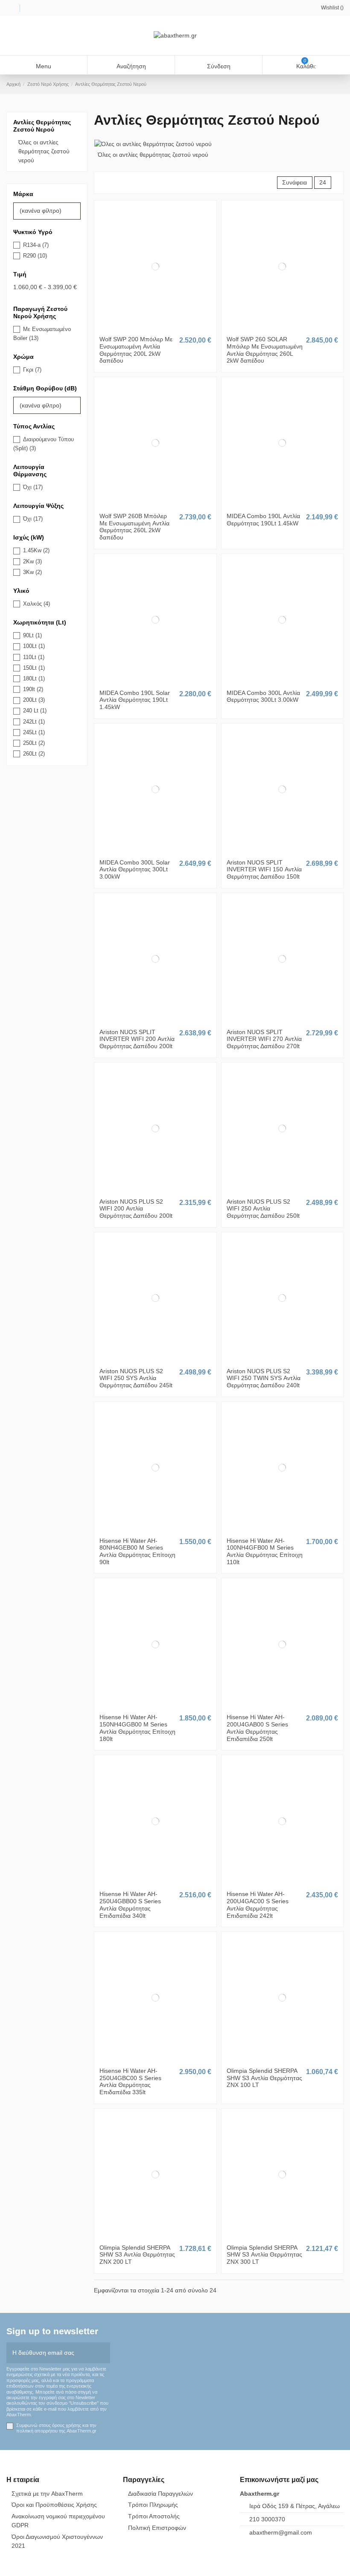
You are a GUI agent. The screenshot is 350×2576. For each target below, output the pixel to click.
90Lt (32, 635)
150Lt (34, 668)
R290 (35, 256)
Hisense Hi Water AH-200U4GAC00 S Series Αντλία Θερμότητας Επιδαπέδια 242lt (258, 1905)
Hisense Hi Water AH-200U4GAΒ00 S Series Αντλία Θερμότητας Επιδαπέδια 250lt (257, 1728)
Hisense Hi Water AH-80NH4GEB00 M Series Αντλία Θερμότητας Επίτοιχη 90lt (137, 1551)
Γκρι (32, 370)
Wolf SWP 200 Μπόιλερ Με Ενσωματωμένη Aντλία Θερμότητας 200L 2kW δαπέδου (136, 350)
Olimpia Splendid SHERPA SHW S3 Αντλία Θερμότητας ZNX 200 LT (137, 2255)
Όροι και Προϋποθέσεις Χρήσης (54, 2505)
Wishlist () (332, 8)
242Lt (34, 722)
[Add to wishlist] (150, 328)
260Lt (34, 754)
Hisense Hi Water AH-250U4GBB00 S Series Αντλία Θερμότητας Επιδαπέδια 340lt (130, 1905)
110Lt (34, 657)
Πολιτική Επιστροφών (157, 2528)
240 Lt (35, 711)
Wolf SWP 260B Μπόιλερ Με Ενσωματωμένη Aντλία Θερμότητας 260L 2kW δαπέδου (134, 527)
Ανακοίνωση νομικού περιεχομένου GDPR (58, 2521)
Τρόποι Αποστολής (154, 2516)
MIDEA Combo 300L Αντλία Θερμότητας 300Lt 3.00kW (263, 696)
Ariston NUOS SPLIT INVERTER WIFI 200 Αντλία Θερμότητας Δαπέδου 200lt (137, 1039)
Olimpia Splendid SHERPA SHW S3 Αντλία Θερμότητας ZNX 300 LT (264, 2255)
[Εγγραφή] (104, 2353)
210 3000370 (267, 2519)
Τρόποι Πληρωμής (153, 2505)
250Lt (34, 743)
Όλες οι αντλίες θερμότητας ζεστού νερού (153, 155)
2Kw (32, 561)
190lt (33, 689)
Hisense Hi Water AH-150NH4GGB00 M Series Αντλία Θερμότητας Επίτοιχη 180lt (137, 1728)
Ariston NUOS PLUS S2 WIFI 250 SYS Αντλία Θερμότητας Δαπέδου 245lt (136, 1378)
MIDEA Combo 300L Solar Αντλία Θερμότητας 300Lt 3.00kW (135, 870)
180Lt (34, 678)
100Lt (34, 646)
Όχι (33, 487)
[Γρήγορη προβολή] (160, 328)
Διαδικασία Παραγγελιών (160, 2494)
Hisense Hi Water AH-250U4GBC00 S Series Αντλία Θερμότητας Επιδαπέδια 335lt (130, 2081)
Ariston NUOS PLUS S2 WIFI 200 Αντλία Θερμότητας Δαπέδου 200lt (136, 1209)
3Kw (32, 572)
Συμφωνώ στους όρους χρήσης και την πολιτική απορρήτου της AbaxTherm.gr (56, 2428)
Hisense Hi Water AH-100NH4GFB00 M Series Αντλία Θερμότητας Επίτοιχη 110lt (265, 1551)
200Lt (34, 700)
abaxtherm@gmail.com (281, 2532)
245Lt (34, 732)
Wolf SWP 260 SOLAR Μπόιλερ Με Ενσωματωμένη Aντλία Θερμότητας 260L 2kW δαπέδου (265, 350)
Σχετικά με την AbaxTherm (47, 2494)
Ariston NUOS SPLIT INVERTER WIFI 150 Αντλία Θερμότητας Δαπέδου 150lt (264, 870)
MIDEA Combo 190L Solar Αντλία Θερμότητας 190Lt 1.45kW (135, 700)
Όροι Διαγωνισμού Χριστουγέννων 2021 (57, 2541)
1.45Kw (36, 550)
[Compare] (155, 328)
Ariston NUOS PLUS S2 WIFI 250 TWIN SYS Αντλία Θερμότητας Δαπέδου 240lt (264, 1378)
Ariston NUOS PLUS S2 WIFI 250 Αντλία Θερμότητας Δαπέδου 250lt (263, 1209)
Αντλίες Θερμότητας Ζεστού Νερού (42, 126)
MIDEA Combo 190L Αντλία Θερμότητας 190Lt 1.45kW (263, 520)
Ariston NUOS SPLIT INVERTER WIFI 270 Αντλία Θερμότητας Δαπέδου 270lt (264, 1039)
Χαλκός (36, 604)
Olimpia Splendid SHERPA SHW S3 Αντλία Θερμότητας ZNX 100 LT (264, 2078)
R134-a (36, 245)
